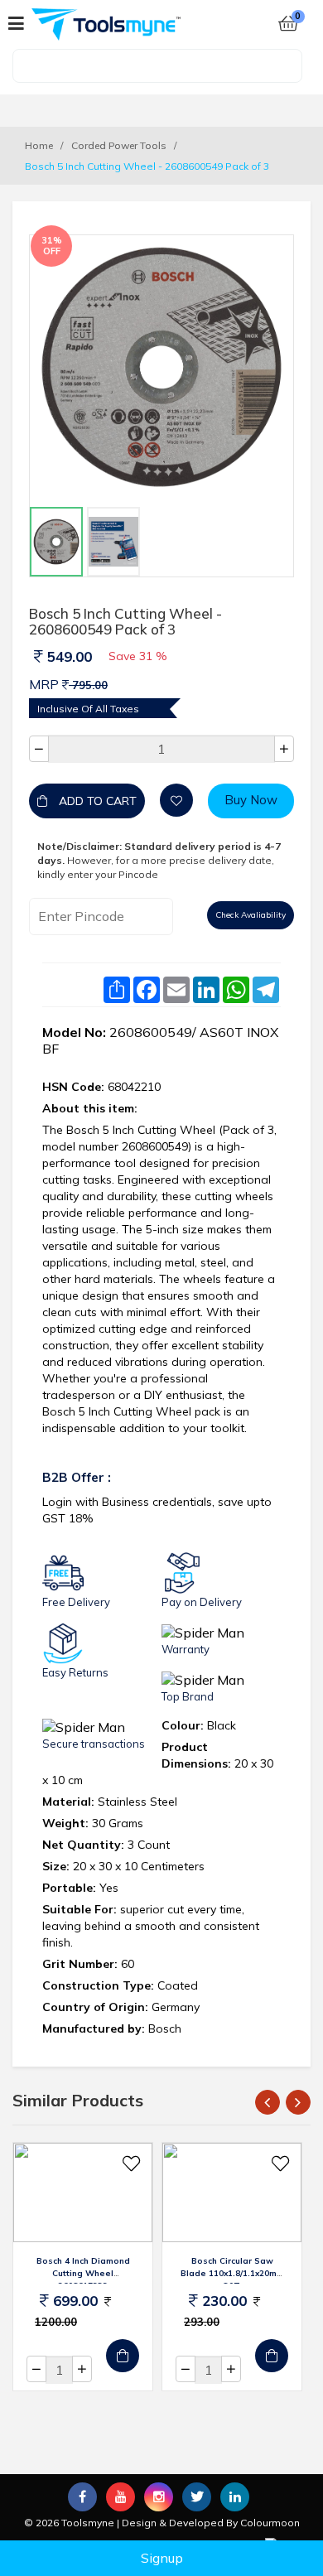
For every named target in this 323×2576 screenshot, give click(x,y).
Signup (162, 2558)
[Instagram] (159, 2497)
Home (39, 145)
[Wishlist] (176, 800)
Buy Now (251, 800)
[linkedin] (235, 2497)
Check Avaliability (251, 915)
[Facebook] (82, 2497)
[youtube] (121, 2497)
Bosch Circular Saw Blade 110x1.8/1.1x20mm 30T (232, 2273)
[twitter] (197, 2496)
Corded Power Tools (119, 145)
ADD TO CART (96, 801)
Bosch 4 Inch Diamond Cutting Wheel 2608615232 (83, 2273)
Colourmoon (270, 2523)
